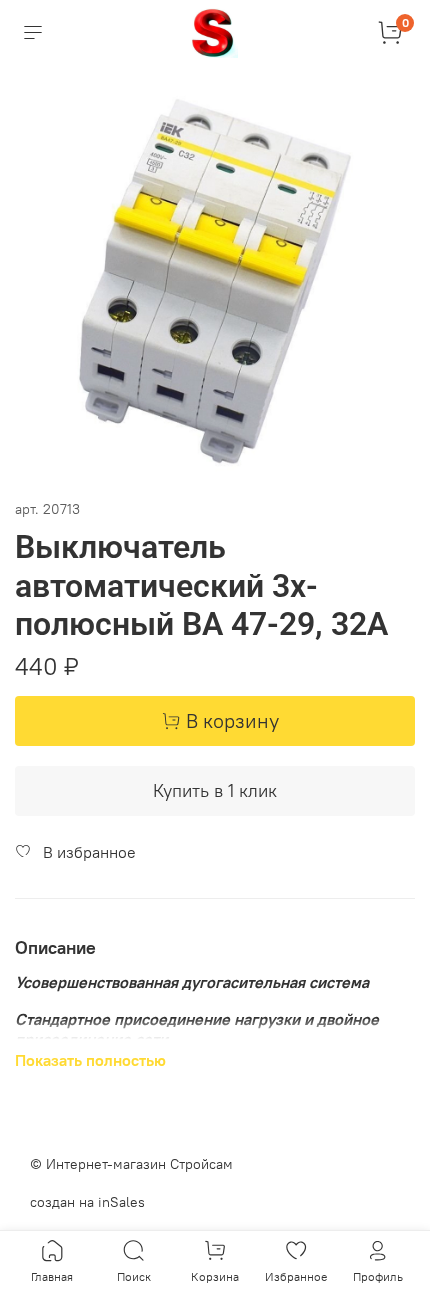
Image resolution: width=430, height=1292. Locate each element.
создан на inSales (87, 1202)
